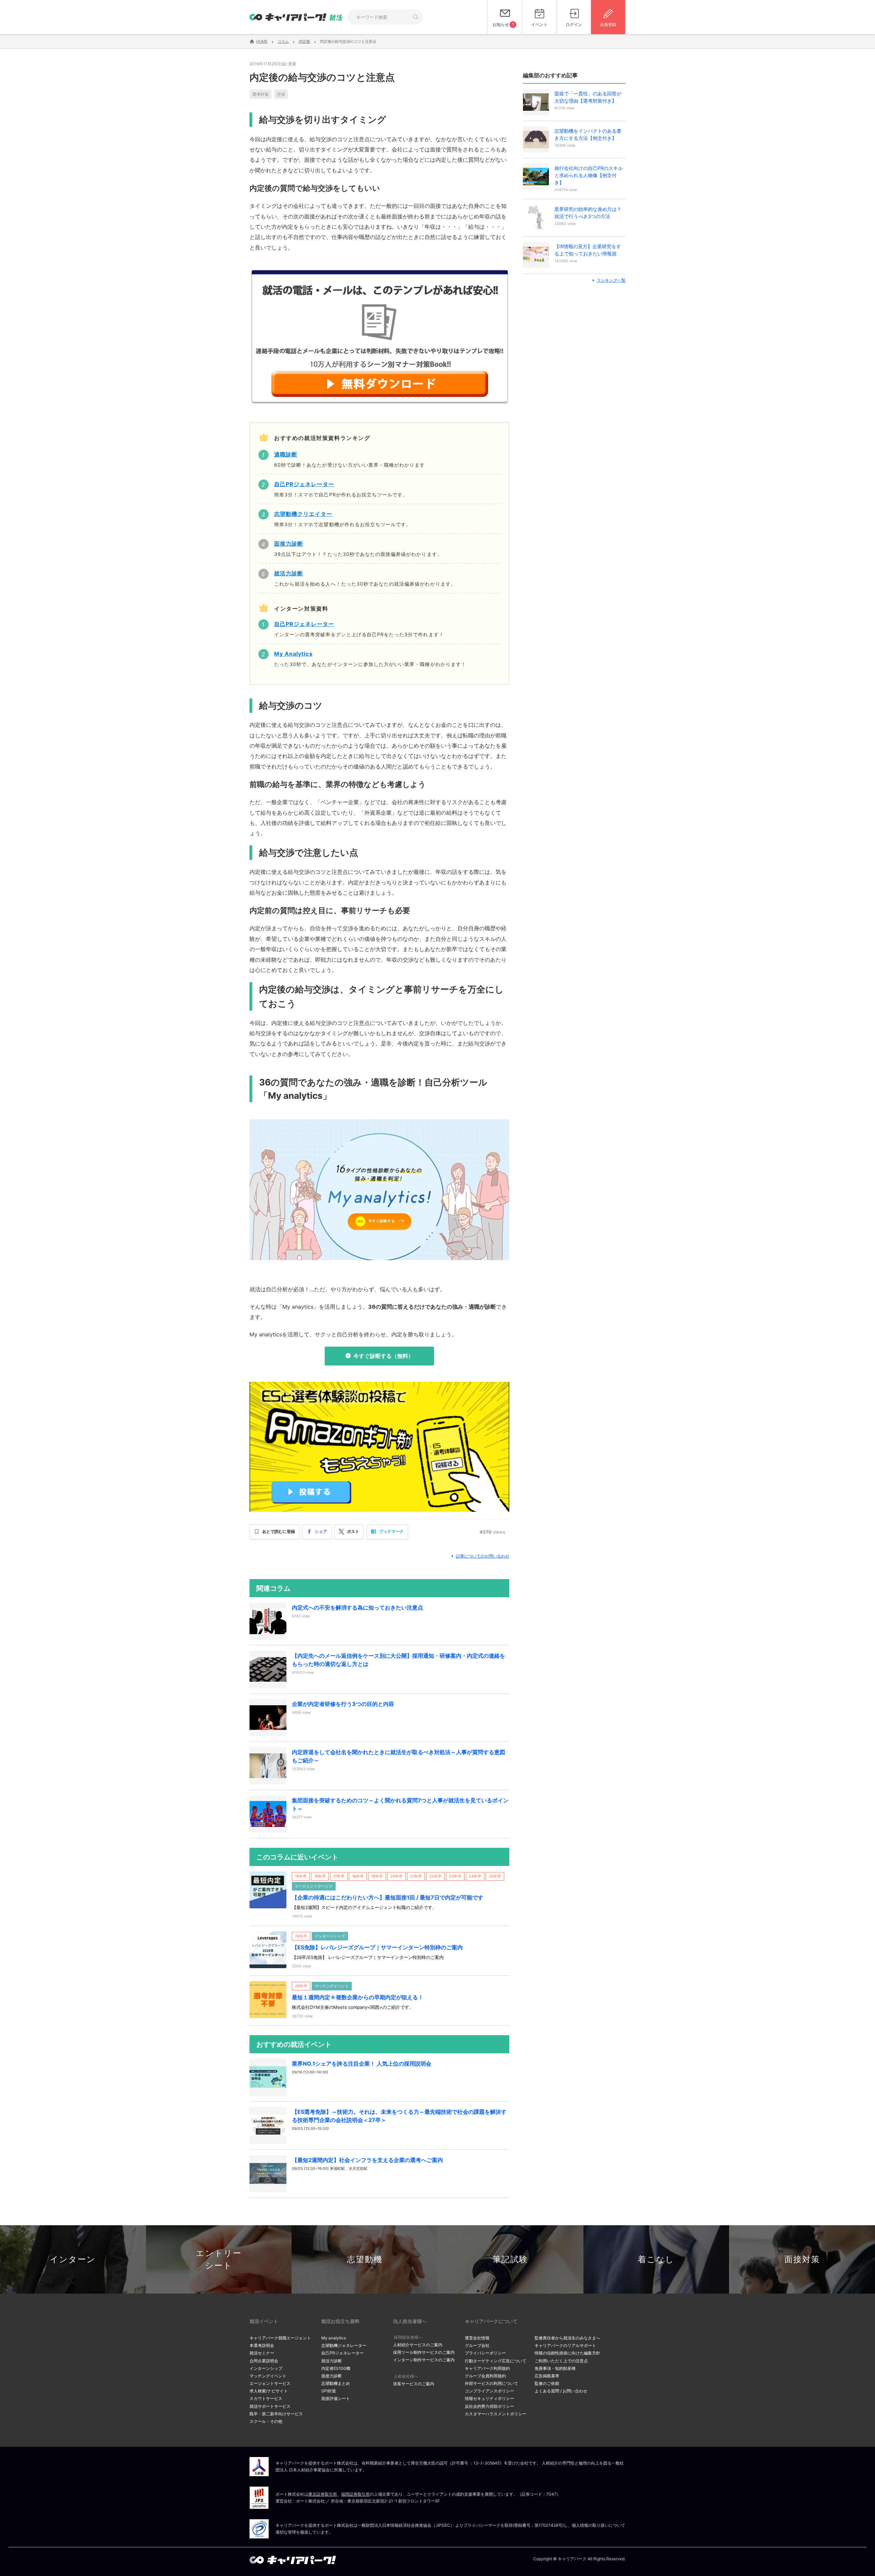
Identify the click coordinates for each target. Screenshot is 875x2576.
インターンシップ (266, 2368)
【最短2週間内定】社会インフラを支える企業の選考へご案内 (367, 2160)
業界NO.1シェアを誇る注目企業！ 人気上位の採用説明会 (362, 2064)
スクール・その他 (266, 2421)
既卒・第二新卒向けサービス (276, 2414)
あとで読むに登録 (279, 1531)
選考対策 (260, 94)
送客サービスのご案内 (414, 2384)
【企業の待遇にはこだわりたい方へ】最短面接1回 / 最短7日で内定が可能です (388, 1897)
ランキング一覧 (611, 280)
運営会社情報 (477, 2338)
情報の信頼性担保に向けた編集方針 (567, 2353)
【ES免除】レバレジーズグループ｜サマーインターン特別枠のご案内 (377, 1947)
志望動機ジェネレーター (344, 2345)
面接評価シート (336, 2398)
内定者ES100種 (336, 2368)
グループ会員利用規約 (485, 2376)
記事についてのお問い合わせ (483, 1556)
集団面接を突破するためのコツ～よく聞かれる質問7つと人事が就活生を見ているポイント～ (400, 1804)
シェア (321, 1531)
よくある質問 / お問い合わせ (561, 2391)
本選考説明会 (262, 2345)
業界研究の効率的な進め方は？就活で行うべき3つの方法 (588, 213)
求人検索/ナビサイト (269, 2391)
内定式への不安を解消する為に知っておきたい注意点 (358, 1607)
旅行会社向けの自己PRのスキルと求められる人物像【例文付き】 (589, 175)
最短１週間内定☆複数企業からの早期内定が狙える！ (358, 1997)
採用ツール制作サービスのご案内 (424, 2352)
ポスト (353, 1531)
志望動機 (365, 2259)
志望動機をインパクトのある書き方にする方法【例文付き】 (588, 134)
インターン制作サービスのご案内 (424, 2360)
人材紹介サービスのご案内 (418, 2345)
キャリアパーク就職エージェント (280, 2338)
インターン (73, 2259)
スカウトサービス (266, 2398)
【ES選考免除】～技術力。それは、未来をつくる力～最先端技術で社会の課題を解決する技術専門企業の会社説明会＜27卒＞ (399, 2116)
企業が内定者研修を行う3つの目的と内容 (343, 1704)
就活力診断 (332, 2361)
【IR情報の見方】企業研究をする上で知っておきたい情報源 (588, 250)
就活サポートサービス (270, 2406)
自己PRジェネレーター (342, 2353)
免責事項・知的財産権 (555, 2368)
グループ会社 (477, 2345)
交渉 (281, 94)
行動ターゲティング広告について (496, 2361)
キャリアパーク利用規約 (487, 2368)
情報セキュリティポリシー (489, 2398)
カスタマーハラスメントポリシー (496, 2414)
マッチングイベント (268, 2376)
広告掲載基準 (547, 2376)
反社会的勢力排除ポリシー (489, 2406)
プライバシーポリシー (485, 2353)
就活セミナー (262, 2353)
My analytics (334, 2338)
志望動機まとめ (336, 2383)
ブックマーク (391, 1531)
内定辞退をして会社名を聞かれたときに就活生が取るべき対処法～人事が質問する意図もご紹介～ (399, 1756)
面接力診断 (332, 2376)
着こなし (656, 2259)
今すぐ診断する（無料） (383, 1356)
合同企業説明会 (264, 2361)
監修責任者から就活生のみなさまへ (567, 2338)
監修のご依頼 (547, 2383)
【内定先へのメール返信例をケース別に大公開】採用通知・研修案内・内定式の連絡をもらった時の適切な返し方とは (399, 1660)
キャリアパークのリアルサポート (565, 2345)
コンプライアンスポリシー (489, 2391)
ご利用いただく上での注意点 (561, 2361)
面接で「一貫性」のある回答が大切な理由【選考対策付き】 (588, 97)
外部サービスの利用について (492, 2383)
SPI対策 (329, 2391)
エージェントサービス (270, 2383)
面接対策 (802, 2259)
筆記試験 (510, 2259)
